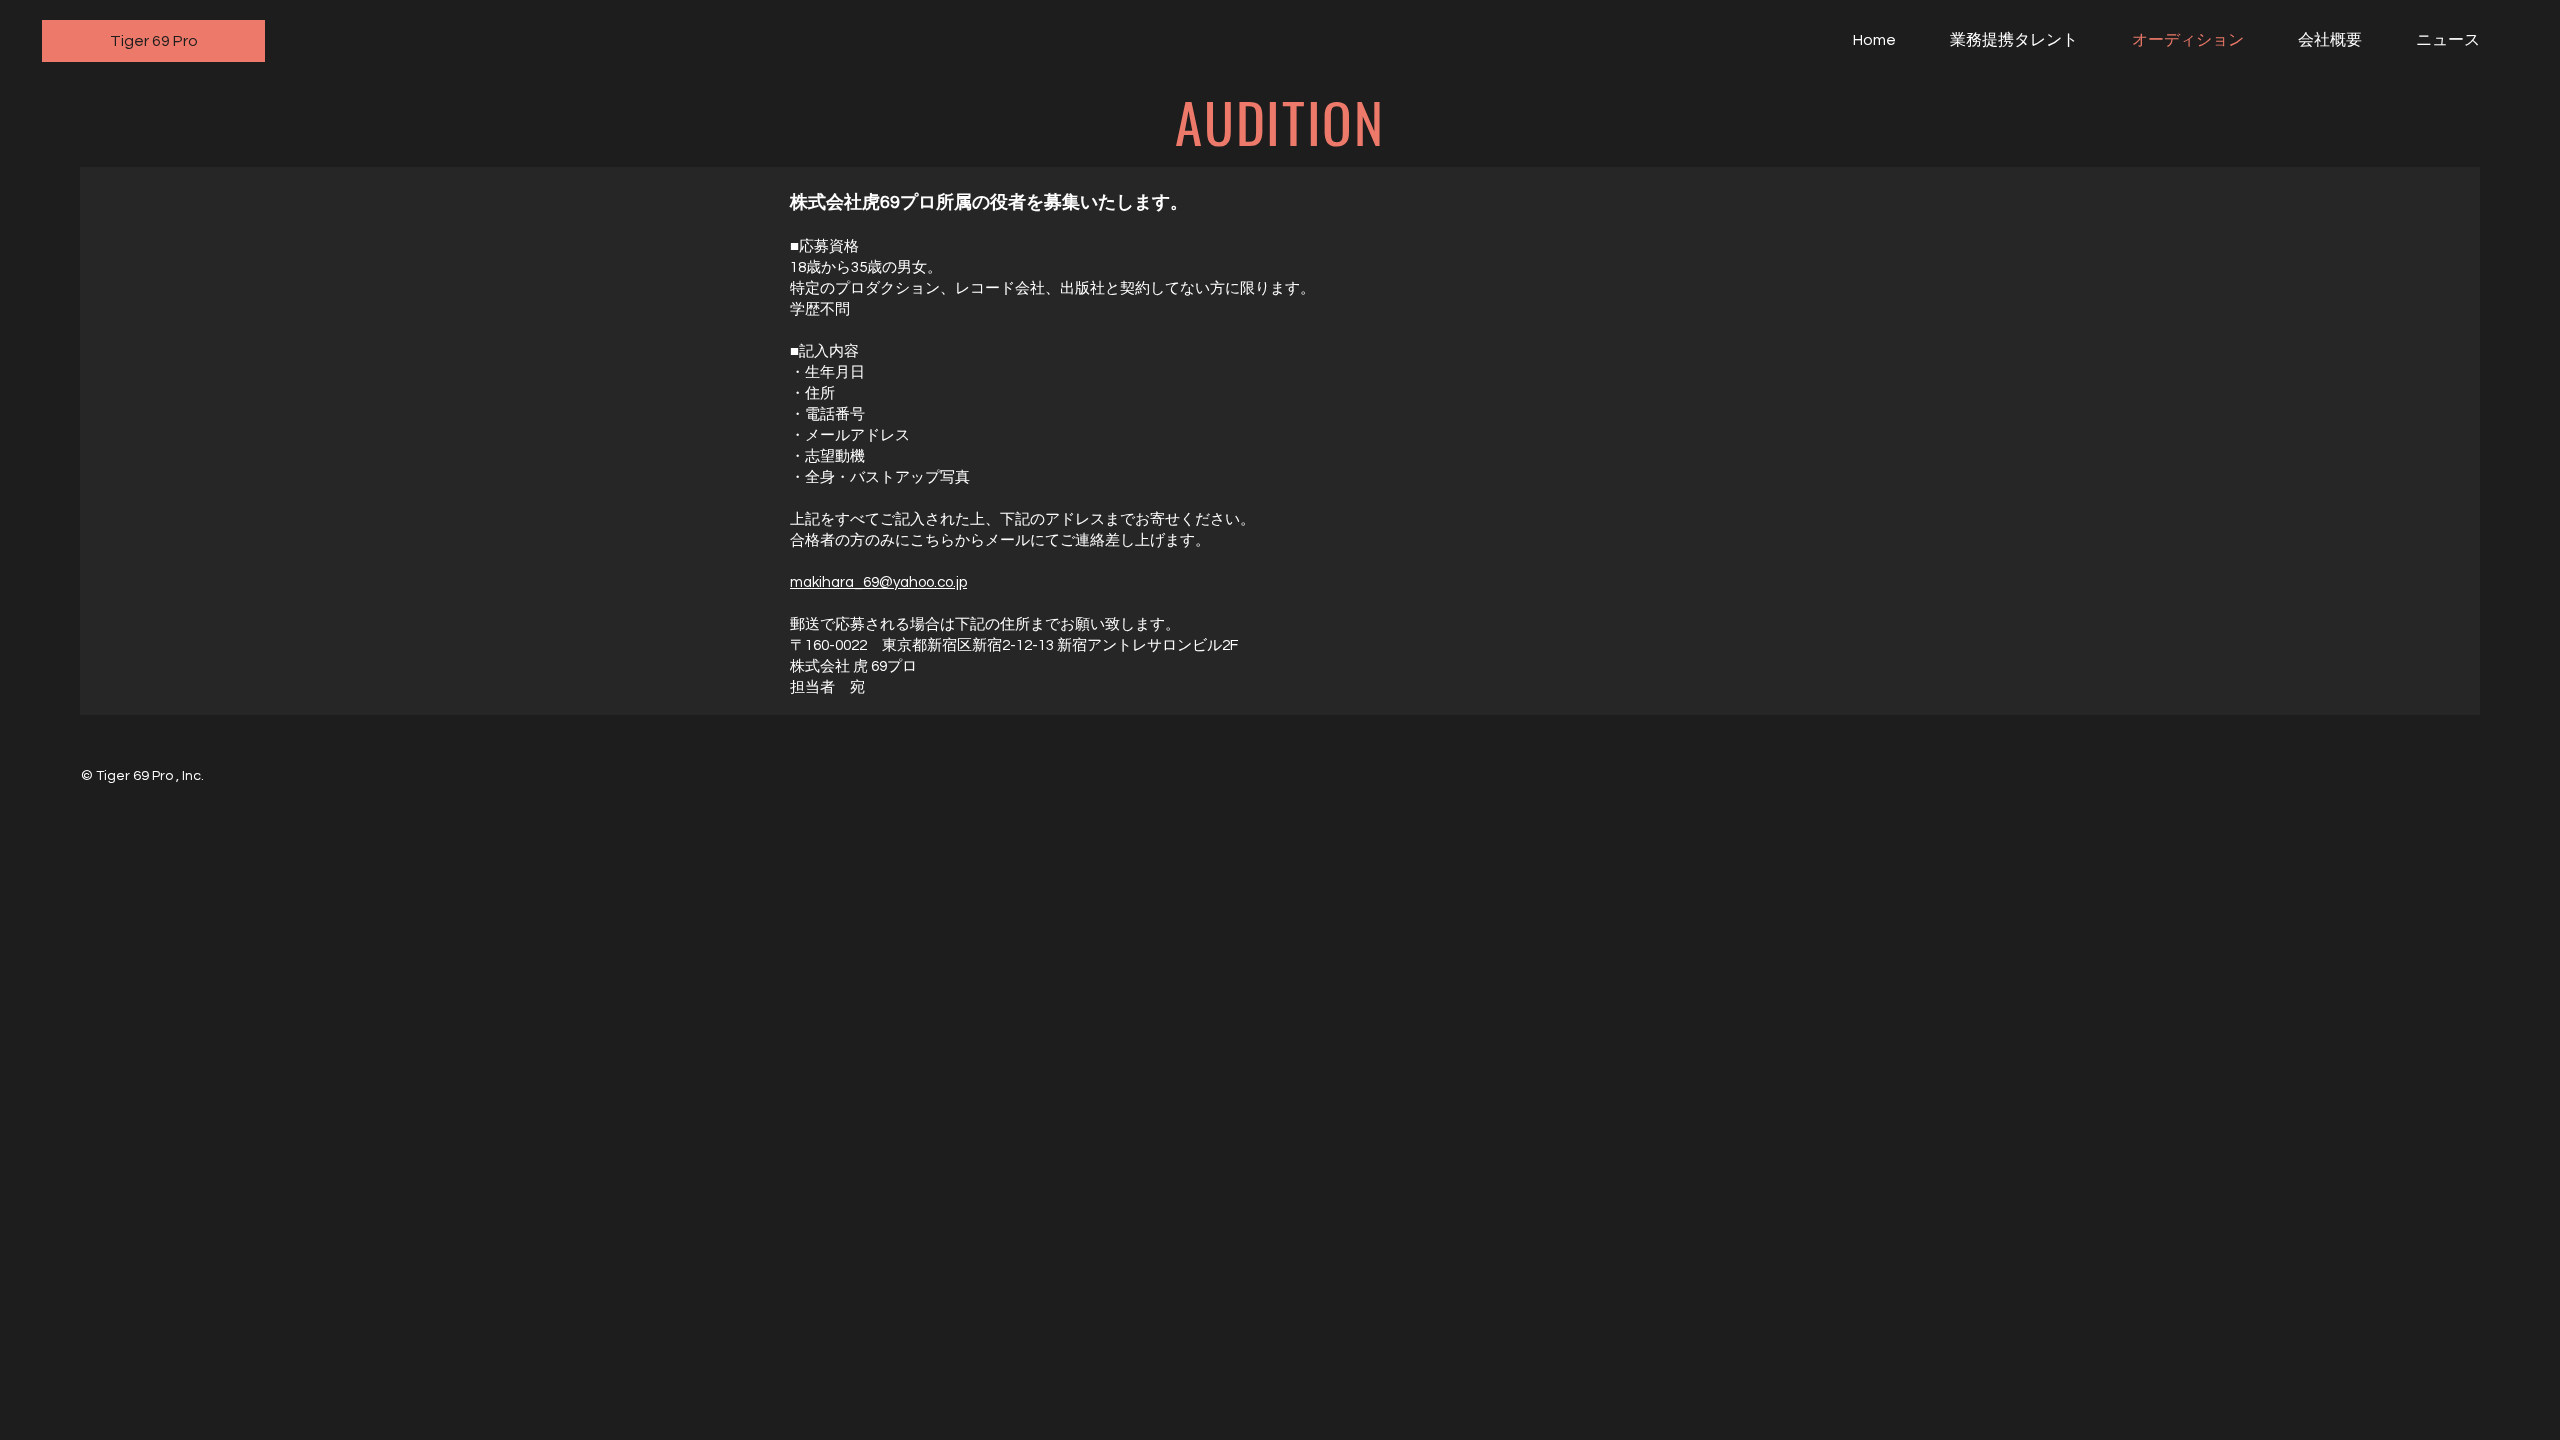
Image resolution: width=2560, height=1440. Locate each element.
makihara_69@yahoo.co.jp (878, 582)
